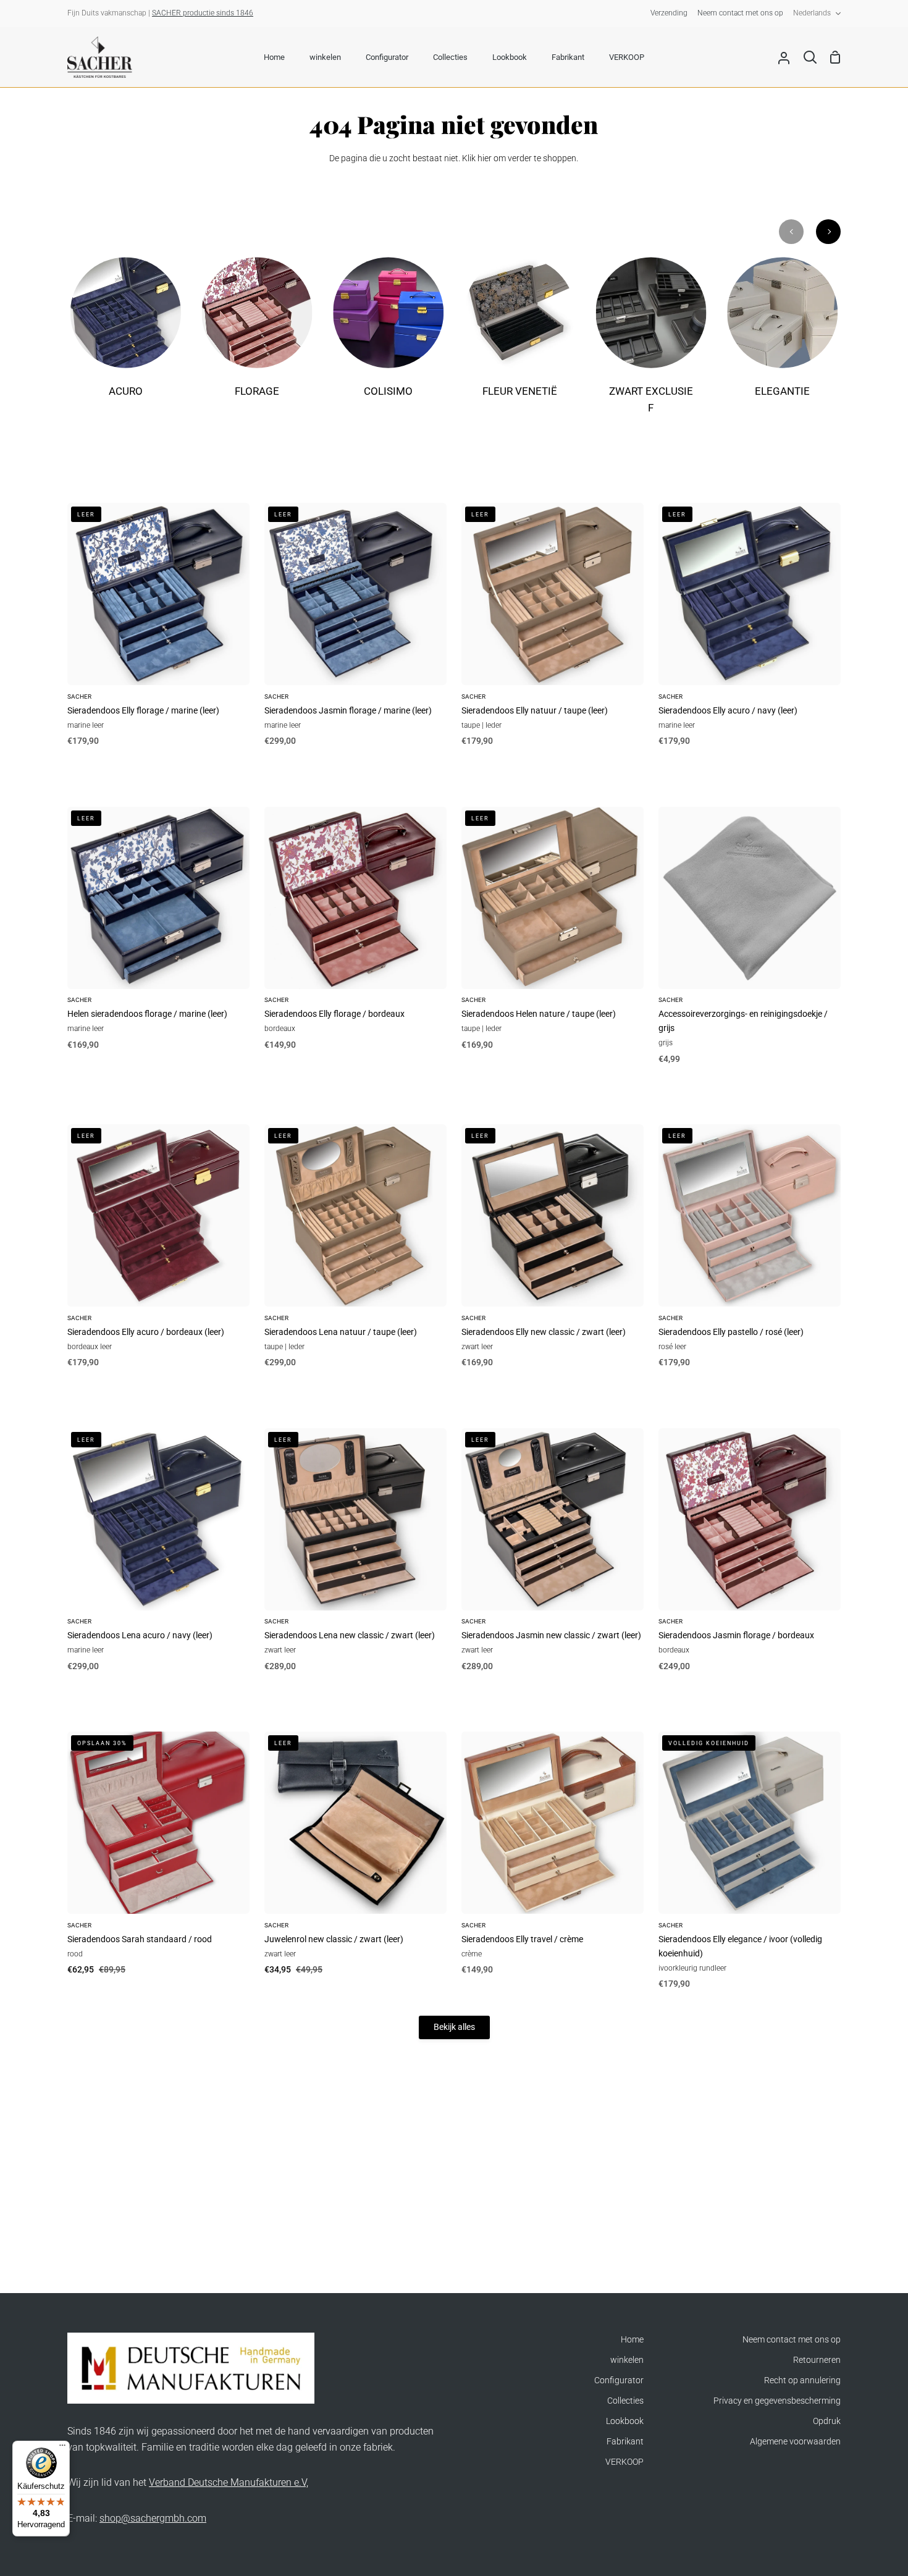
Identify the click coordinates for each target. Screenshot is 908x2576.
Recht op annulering (802, 2380)
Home (632, 2340)
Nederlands (812, 13)
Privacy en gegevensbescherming (777, 2401)
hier (485, 158)
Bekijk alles (454, 2027)
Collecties (625, 2401)
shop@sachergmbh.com (153, 2518)
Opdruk (827, 2421)
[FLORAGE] (257, 335)
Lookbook (625, 2421)
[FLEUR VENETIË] (520, 335)
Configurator (619, 2380)
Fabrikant (625, 2442)
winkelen (627, 2360)
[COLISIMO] (388, 335)
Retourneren (817, 2360)
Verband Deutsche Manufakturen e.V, (229, 2482)
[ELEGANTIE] (782, 335)
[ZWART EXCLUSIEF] (651, 344)
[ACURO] (126, 335)
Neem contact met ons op (792, 2340)
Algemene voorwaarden (795, 2442)
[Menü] (62, 2448)
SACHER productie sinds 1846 (203, 13)
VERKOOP (624, 2462)
